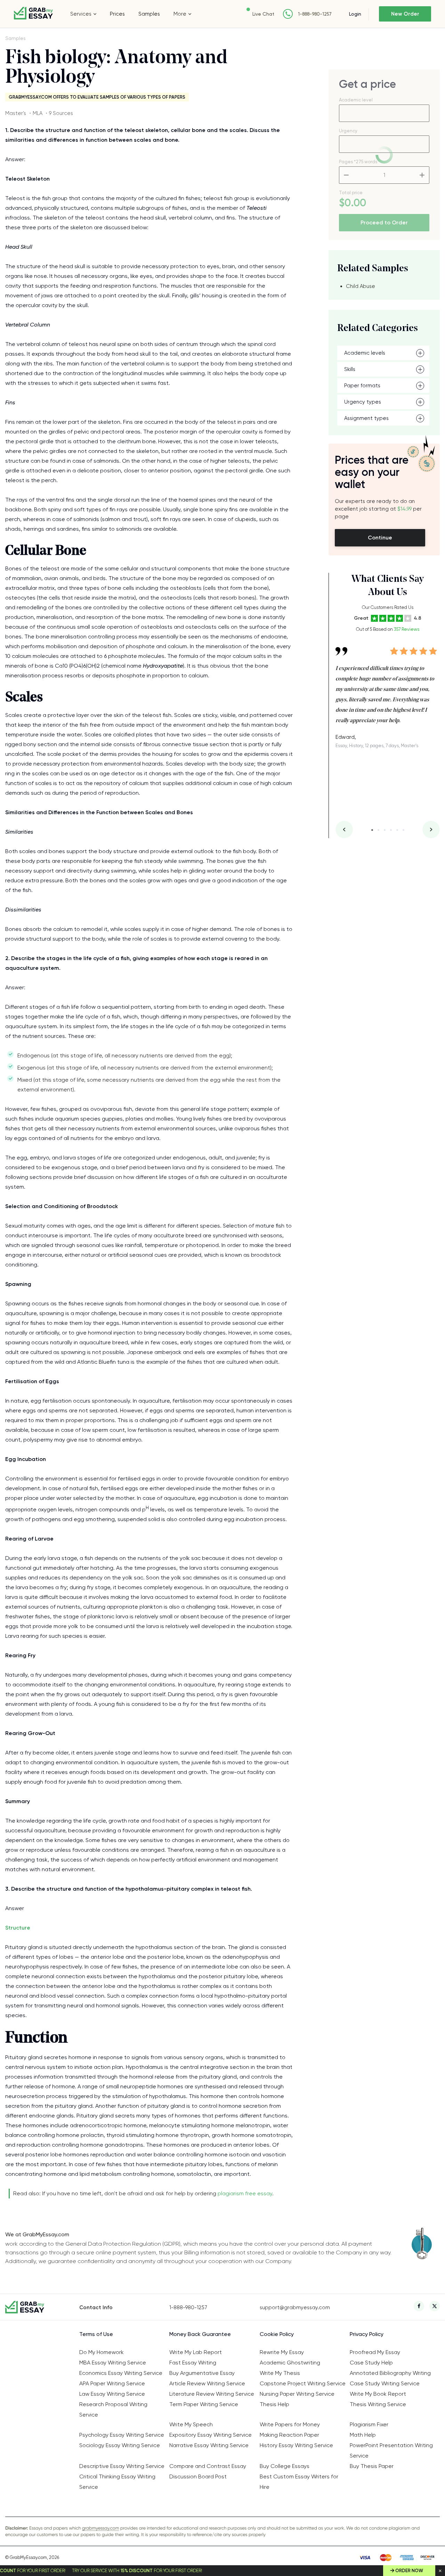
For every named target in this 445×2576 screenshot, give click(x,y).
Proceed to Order (384, 222)
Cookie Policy (277, 2334)
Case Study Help (371, 2363)
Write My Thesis (280, 2373)
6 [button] (403, 830)
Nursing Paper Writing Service (297, 2394)
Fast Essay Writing (193, 2363)
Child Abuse (361, 286)
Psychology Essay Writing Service (122, 2435)
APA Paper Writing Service (112, 2383)
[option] (388, 692)
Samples (149, 14)
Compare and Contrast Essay (208, 2466)
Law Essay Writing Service (112, 2394)
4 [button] (391, 830)
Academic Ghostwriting (290, 2363)
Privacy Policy (367, 2334)
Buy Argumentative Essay (202, 2373)
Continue (380, 538)
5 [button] (397, 830)
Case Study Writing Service (385, 2383)
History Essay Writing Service (296, 2445)
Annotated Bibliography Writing (390, 2373)
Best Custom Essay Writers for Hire (299, 2482)
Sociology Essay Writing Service (120, 2445)
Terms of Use (96, 2334)
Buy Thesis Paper (372, 2466)
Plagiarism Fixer (369, 2424)
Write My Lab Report (196, 2352)
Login (355, 14)
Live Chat (263, 14)
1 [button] (372, 830)
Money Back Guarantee (200, 2334)
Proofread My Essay (375, 2352)
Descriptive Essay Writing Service (122, 2466)
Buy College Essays (285, 2466)
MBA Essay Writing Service (113, 2363)
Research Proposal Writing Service (113, 2409)
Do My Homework (102, 2352)
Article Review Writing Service (207, 2383)
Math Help (363, 2435)
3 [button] (385, 830)
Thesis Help (274, 2404)
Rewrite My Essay (282, 2352)
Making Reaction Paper (289, 2435)
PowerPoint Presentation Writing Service (391, 2450)
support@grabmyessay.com (295, 2307)
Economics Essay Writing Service (121, 2373)
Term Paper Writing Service (204, 2404)
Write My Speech (191, 2424)
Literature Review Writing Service (212, 2394)
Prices (117, 14)
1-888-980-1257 (315, 14)
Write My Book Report (378, 2394)
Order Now (409, 2571)
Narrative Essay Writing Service (209, 2445)
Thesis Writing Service (378, 2404)
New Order (405, 14)
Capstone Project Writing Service (303, 2383)
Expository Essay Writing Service (211, 2435)
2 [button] (378, 830)
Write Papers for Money (290, 2424)
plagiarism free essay (245, 2193)
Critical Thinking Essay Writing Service (117, 2482)
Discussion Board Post (198, 2476)
